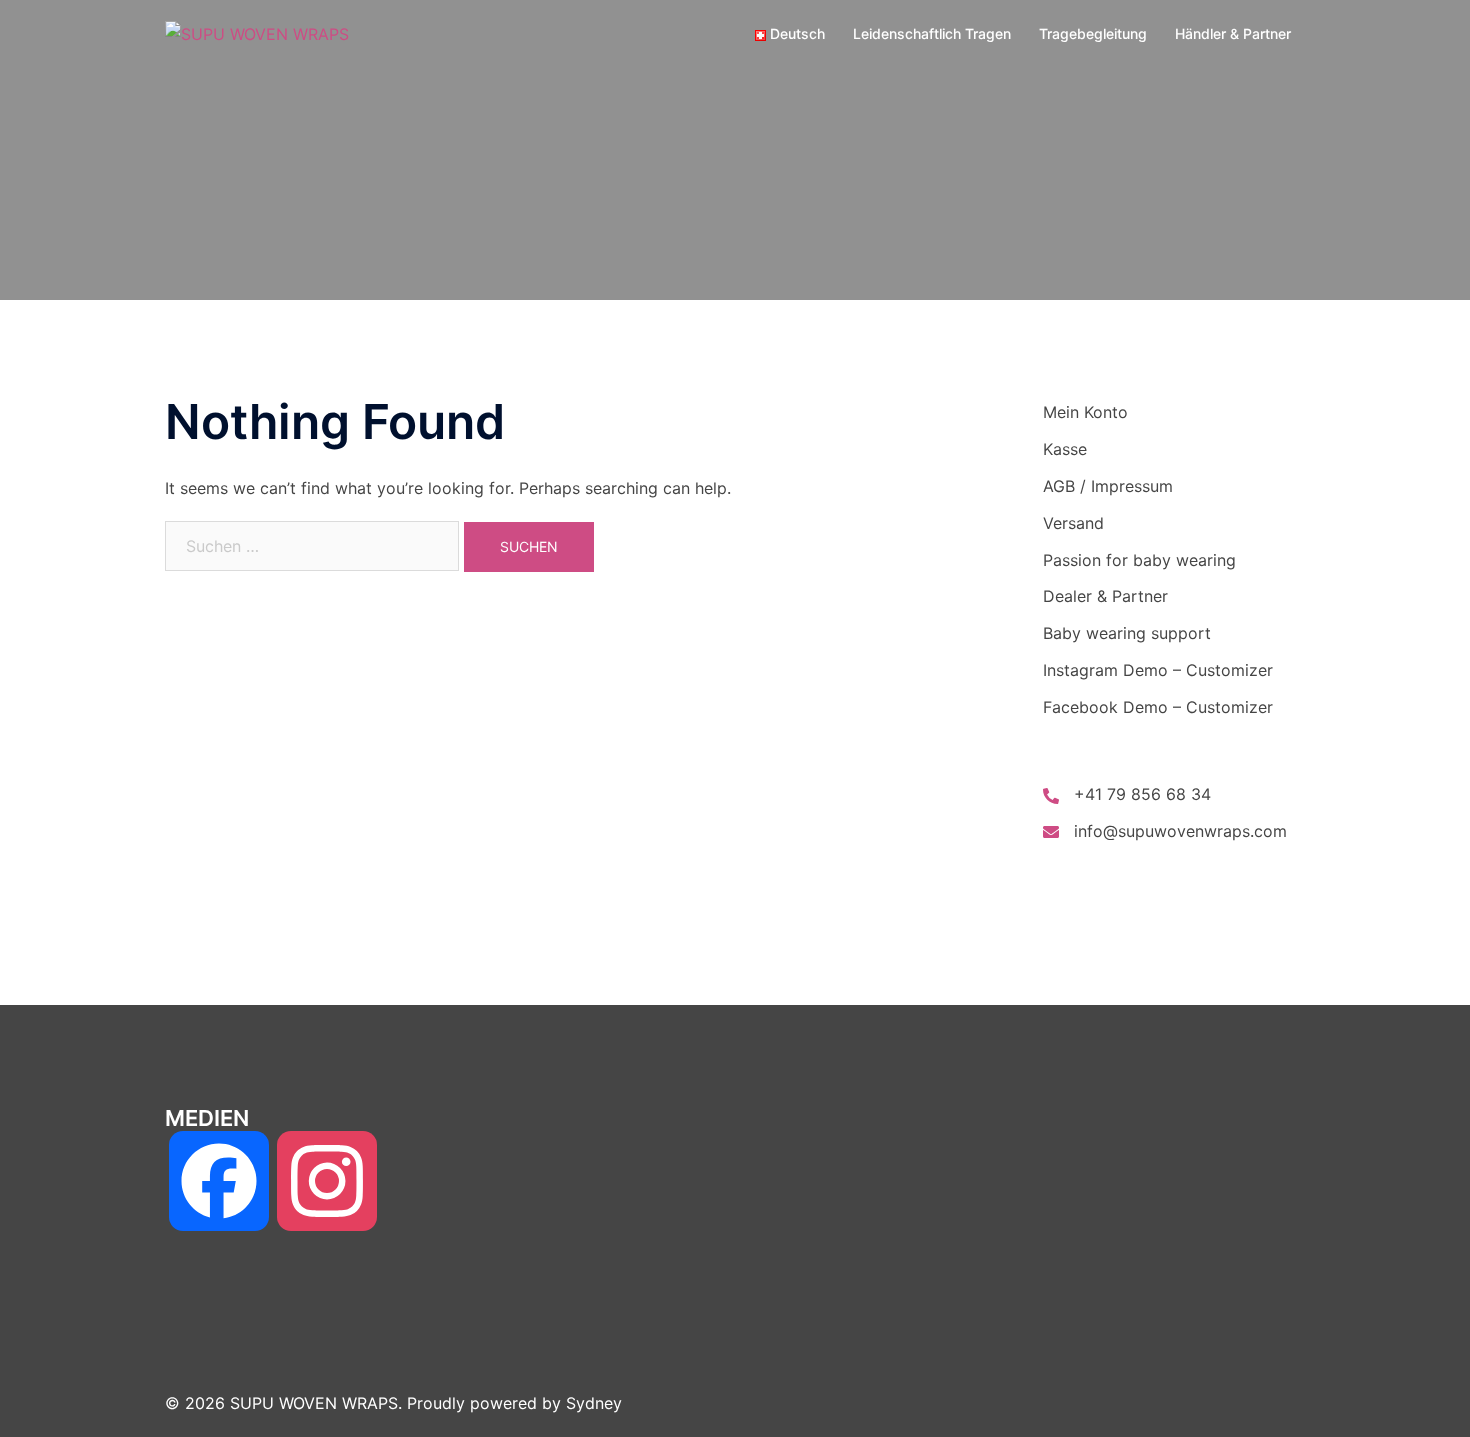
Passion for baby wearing (1139, 560)
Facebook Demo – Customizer (1158, 707)
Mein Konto (1085, 412)
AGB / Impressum (1108, 486)
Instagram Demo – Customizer (1158, 670)
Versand (1073, 523)
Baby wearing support (1127, 633)
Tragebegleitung (1093, 33)
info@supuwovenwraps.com (1180, 831)
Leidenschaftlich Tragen (932, 33)
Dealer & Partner (1105, 596)
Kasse (1065, 449)
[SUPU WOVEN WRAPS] (257, 33)
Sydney (594, 1403)
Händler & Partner (1233, 33)
